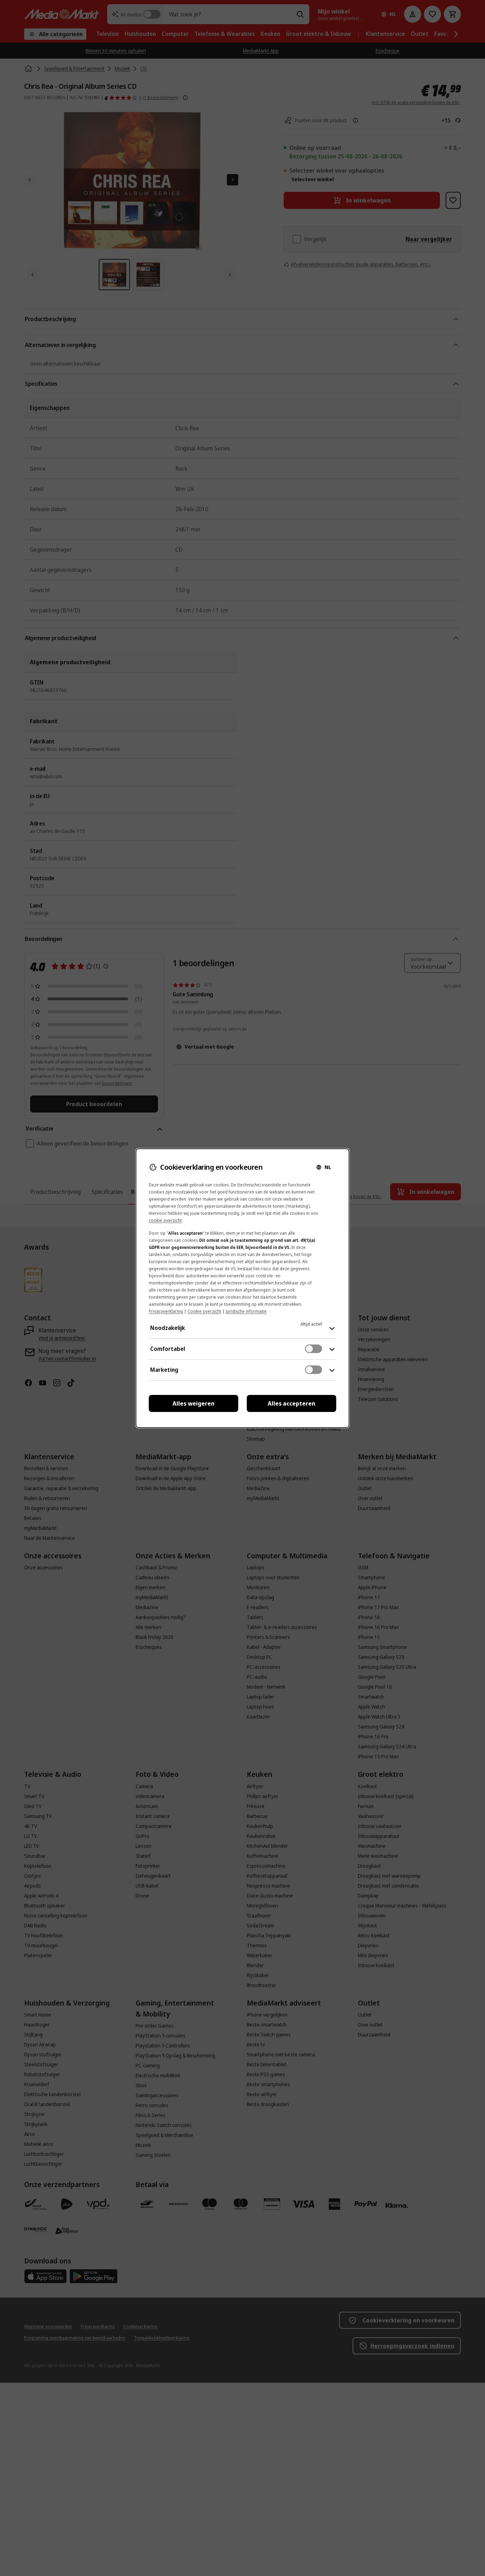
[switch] (314, 1349)
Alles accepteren (291, 1403)
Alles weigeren (194, 1403)
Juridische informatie (246, 1311)
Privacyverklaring (166, 1311)
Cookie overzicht (204, 1311)
